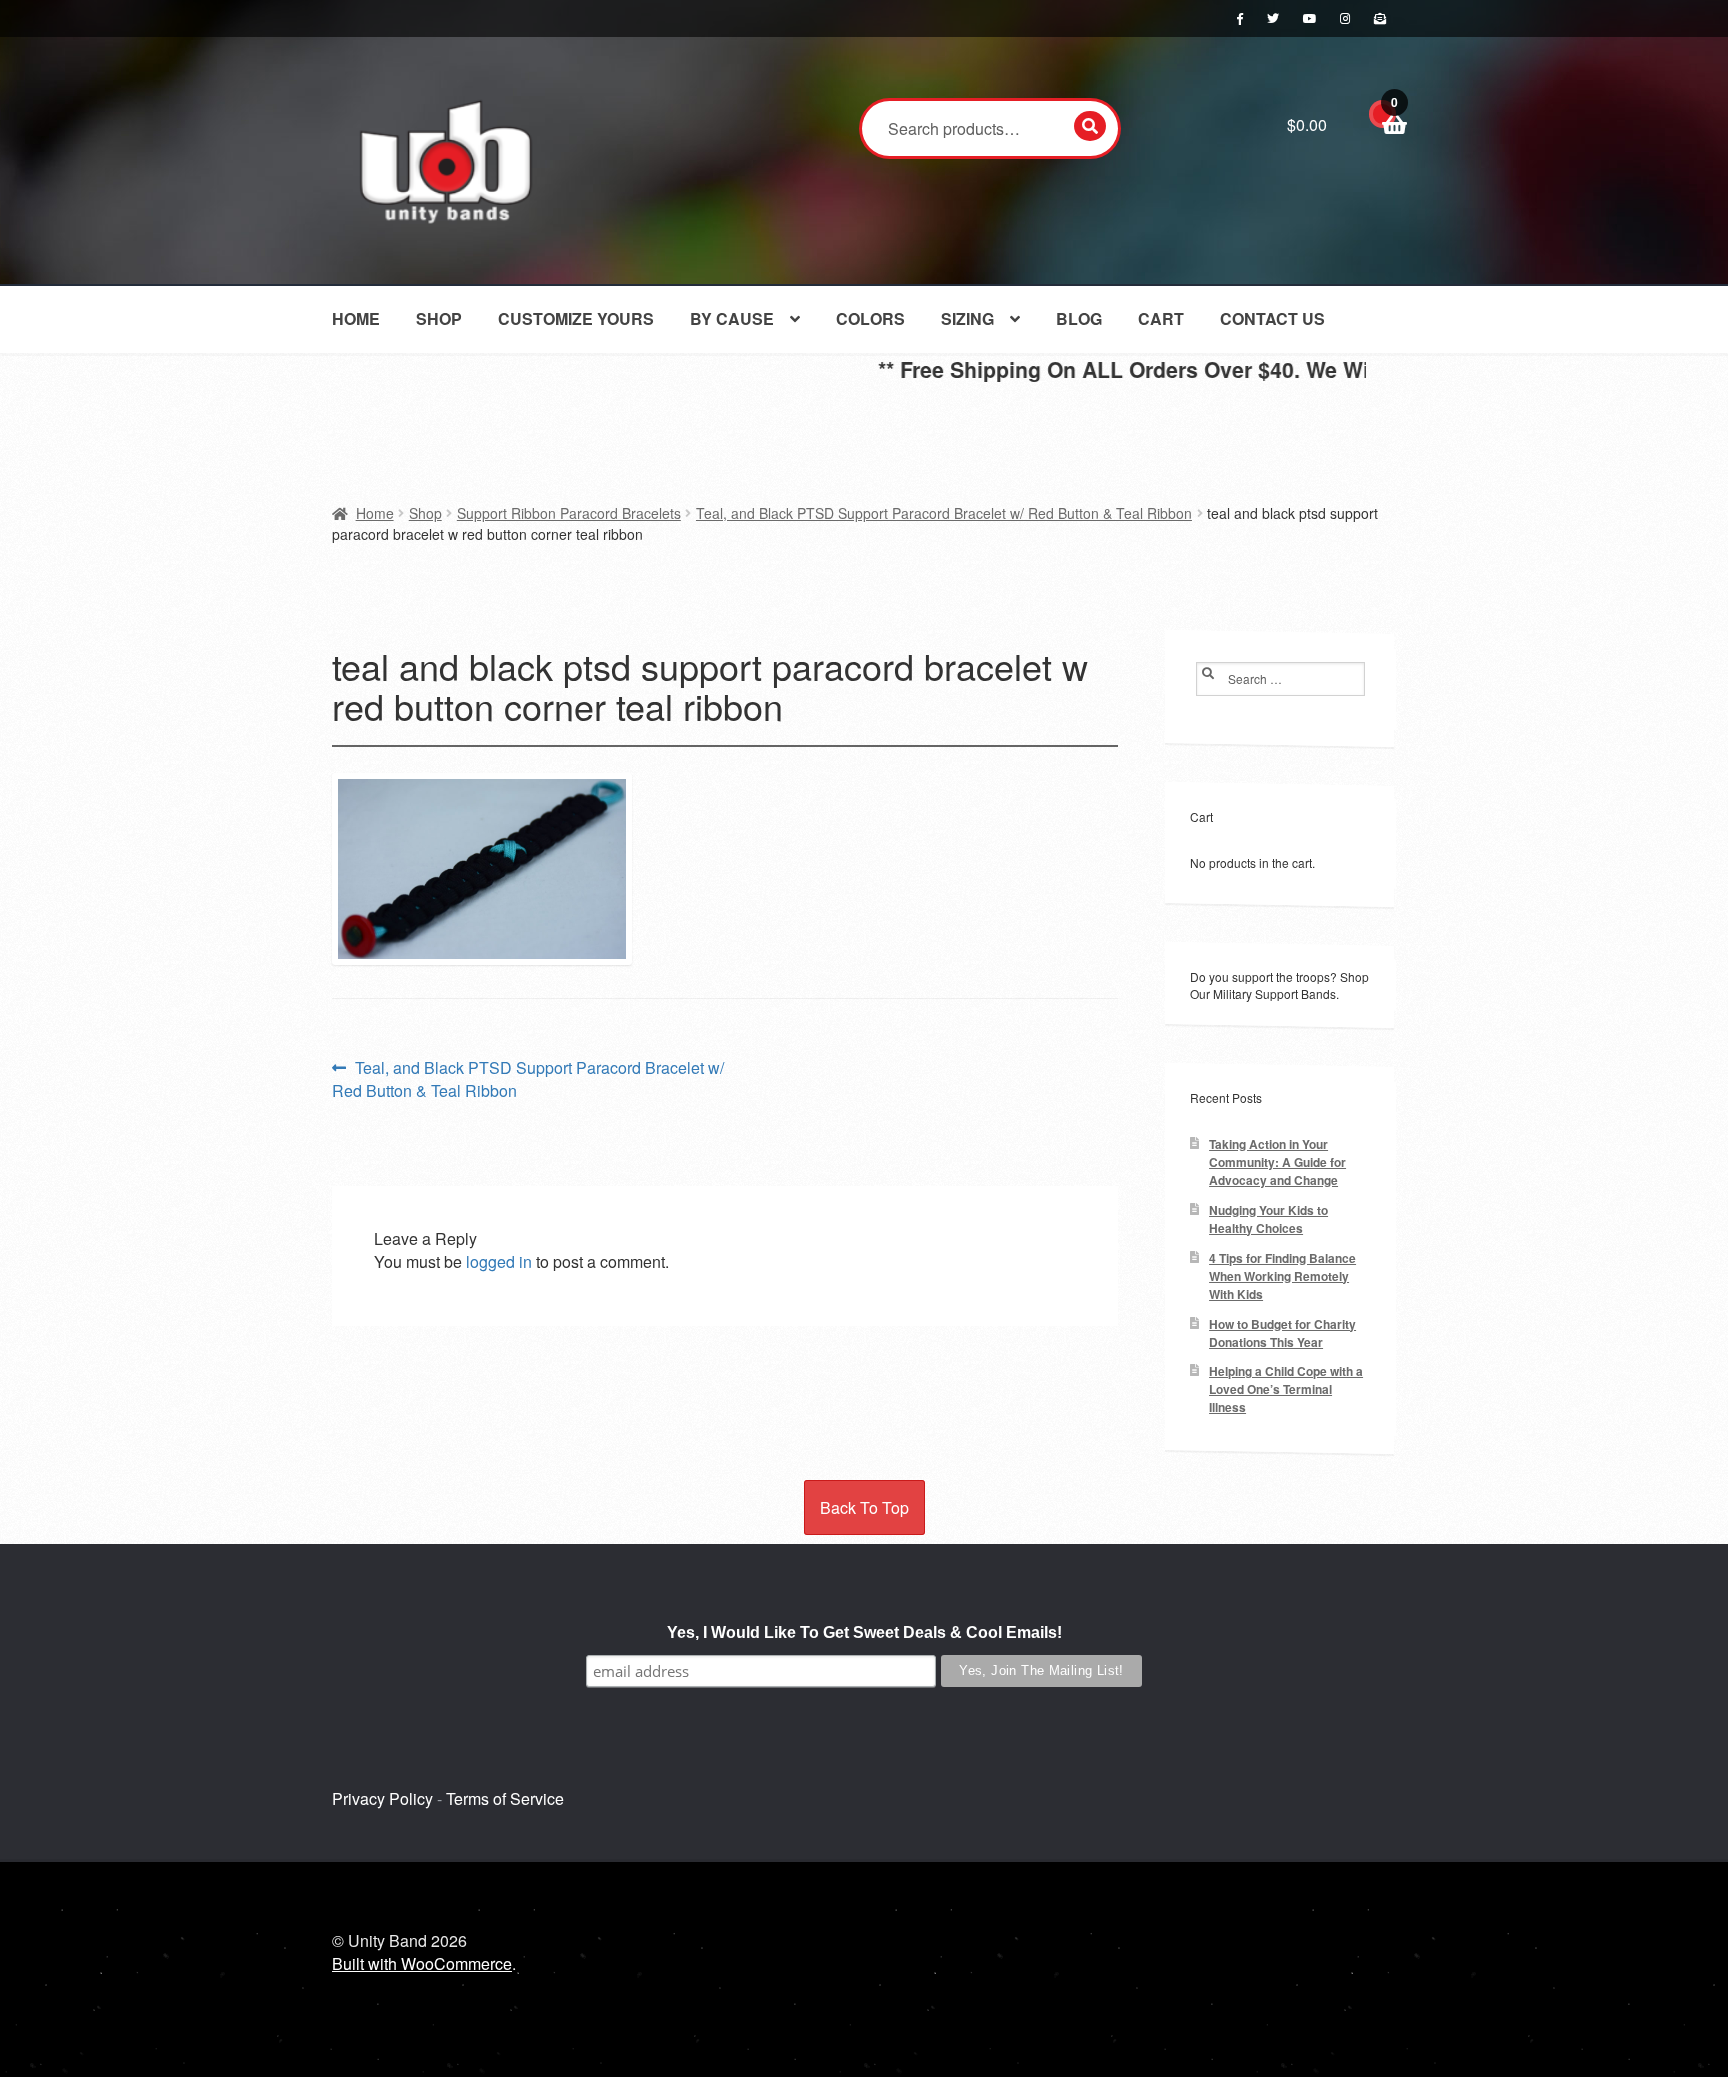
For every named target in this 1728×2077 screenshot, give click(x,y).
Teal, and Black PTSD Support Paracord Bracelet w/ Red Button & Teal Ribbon (944, 513)
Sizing (967, 318)
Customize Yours (576, 318)
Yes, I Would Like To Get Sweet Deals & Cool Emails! (864, 1632)
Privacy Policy (382, 1798)
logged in (499, 1261)
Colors (870, 318)
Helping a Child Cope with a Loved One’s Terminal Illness (1286, 1389)
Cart (1161, 318)
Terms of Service (505, 1798)
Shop (439, 318)
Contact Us (1272, 318)
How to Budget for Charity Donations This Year (1282, 1333)
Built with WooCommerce (422, 1963)
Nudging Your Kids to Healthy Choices (1268, 1219)
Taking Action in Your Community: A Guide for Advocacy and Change (1277, 1162)
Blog (1079, 318)
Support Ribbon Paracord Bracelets (569, 513)
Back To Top (864, 1507)
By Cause (732, 318)
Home (356, 318)
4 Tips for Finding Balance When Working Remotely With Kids (1282, 1276)
